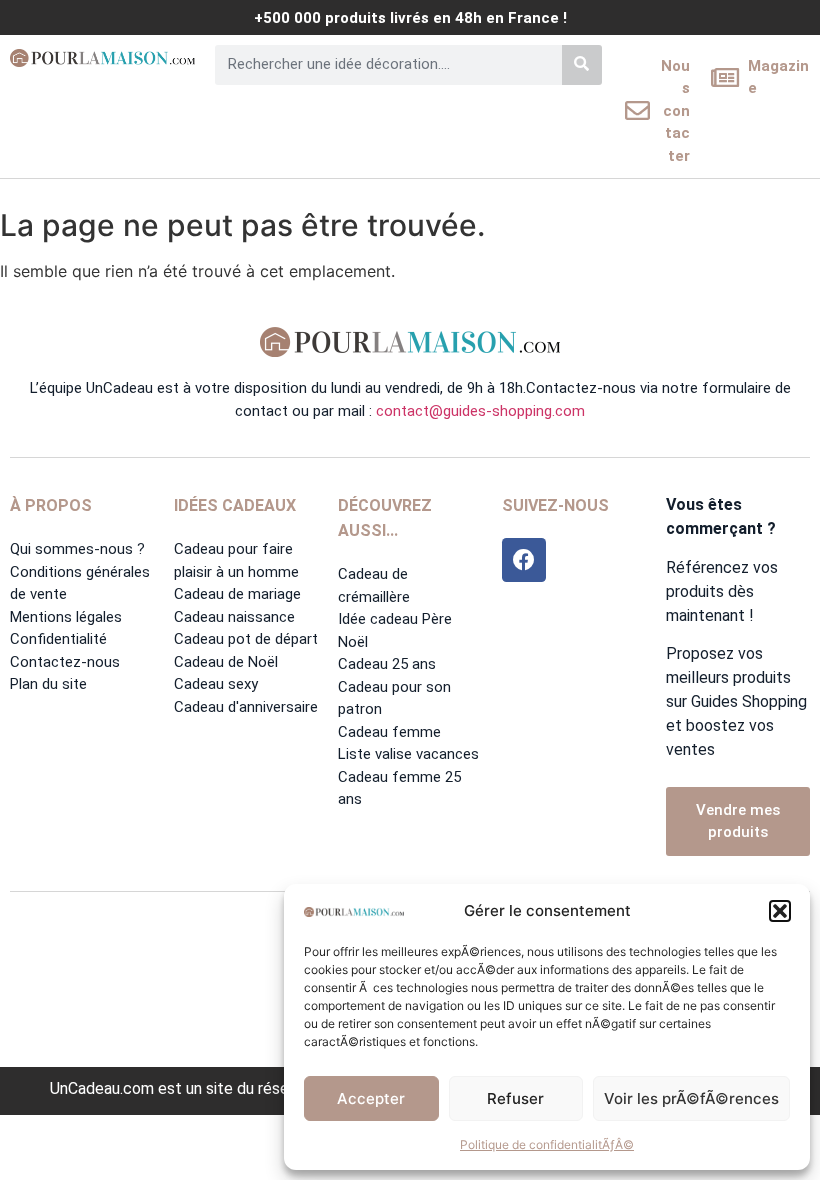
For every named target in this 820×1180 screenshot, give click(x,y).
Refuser (515, 1098)
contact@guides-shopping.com (480, 411)
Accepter (371, 1098)
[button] (780, 911)
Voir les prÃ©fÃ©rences (691, 1098)
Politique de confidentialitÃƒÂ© (547, 1144)
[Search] (582, 65)
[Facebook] (524, 560)
